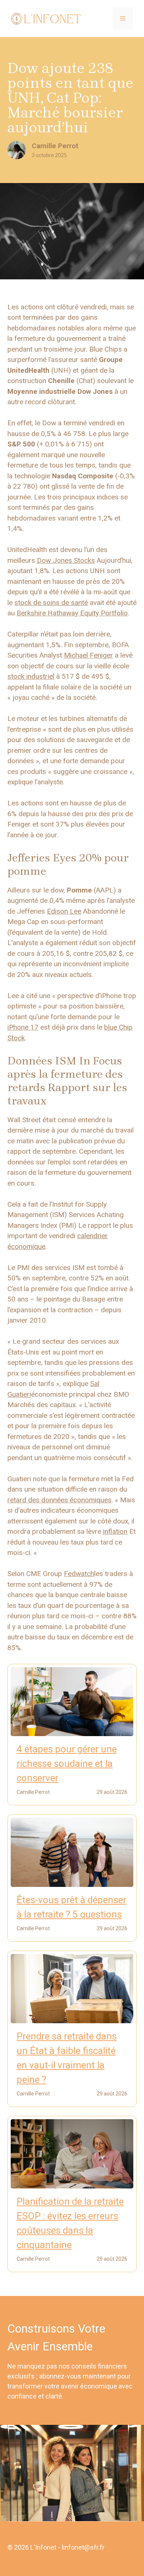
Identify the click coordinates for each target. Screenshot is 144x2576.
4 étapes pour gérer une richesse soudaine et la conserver (67, 1764)
